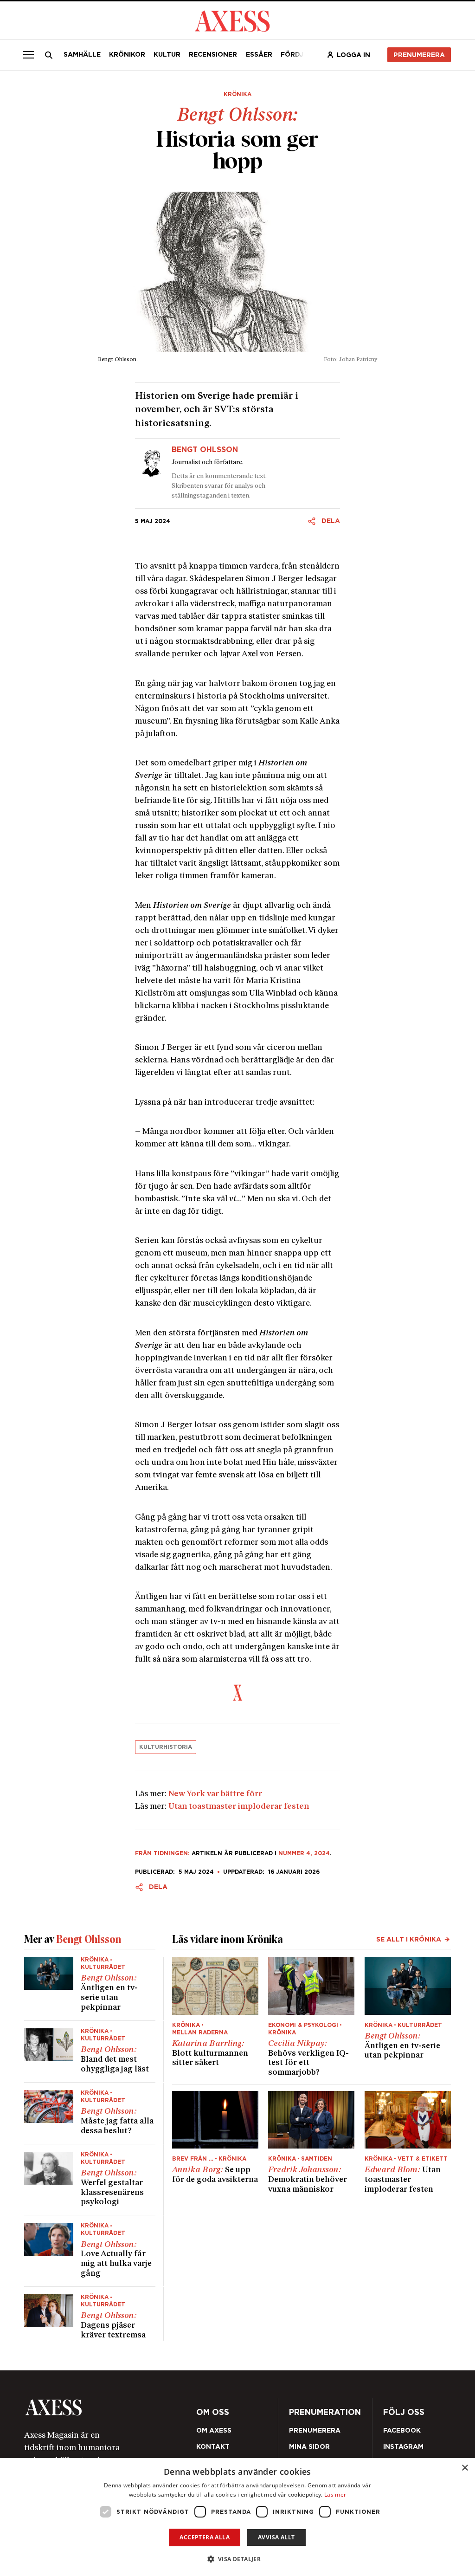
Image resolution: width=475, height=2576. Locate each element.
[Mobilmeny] (28, 55)
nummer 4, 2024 (304, 1853)
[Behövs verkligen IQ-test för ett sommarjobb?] (311, 2017)
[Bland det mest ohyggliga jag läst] (90, 2052)
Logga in (353, 55)
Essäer (259, 54)
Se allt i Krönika (409, 1939)
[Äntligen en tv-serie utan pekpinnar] (90, 1989)
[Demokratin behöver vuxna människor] (311, 2143)
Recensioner (213, 54)
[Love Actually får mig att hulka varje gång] (90, 2251)
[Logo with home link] (108, 2407)
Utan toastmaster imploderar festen (239, 1807)
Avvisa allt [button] (276, 2537)
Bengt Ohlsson (205, 450)
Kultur (167, 54)
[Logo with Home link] (232, 20)
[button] (238, 2559)
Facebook (402, 2430)
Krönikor (127, 54)
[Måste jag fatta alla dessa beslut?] (90, 2113)
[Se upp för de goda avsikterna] (215, 2143)
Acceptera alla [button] (205, 2537)
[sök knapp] (48, 55)
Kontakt (213, 2447)
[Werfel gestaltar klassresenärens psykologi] (90, 2180)
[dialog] (237, 2517)
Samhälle (82, 54)
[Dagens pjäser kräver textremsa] (90, 2314)
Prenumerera (419, 55)
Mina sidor (309, 2447)
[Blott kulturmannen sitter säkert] (215, 2017)
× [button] (465, 2468)
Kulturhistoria (166, 1747)
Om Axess (214, 2430)
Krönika (237, 94)
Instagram (403, 2447)
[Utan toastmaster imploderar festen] (408, 2143)
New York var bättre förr (215, 1794)
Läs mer (335, 2495)
